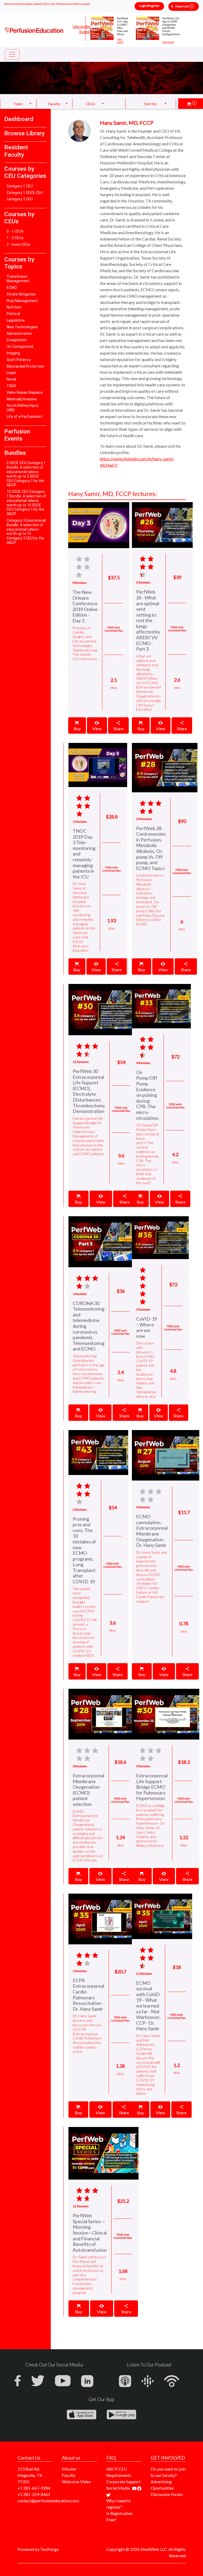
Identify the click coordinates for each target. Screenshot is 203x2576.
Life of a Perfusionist (24, 417)
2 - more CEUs (19, 244)
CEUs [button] (91, 104)
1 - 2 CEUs (15, 238)
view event (120, 41)
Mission (69, 2469)
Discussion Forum (167, 2494)
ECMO (12, 288)
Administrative (19, 334)
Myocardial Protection (25, 366)
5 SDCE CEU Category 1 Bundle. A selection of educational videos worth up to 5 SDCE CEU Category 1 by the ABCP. (26, 474)
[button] (192, 104)
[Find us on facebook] (139, 2488)
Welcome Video (76, 2482)
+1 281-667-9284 (34, 2488)
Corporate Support (123, 2482)
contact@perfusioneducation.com (48, 2501)
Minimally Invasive (22, 399)
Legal (11, 373)
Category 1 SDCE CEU (25, 193)
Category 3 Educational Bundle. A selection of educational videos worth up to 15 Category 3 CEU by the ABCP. (26, 531)
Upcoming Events (82, 29)
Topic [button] (18, 104)
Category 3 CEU (20, 199)
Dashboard (19, 119)
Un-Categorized (20, 346)
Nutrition (14, 307)
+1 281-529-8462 (34, 2494)
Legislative (16, 320)
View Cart (184, 6)
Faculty (69, 2475)
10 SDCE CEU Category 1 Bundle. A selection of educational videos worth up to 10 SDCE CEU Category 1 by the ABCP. (26, 503)
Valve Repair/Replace (25, 392)
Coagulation (17, 340)
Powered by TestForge (38, 2549)
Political (13, 314)
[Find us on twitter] (108, 2494)
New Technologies (22, 327)
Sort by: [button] (151, 104)
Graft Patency (19, 360)
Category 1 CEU (20, 186)
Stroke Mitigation (21, 294)
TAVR (11, 386)
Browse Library (24, 133)
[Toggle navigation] (12, 54)
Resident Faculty (16, 151)
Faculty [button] (54, 104)
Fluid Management (22, 301)
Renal (11, 379)
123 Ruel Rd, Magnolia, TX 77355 (30, 2475)
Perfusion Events (17, 435)
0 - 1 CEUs (15, 231)
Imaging (13, 353)
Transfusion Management (18, 279)
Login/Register (149, 6)
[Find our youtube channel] (135, 2488)
